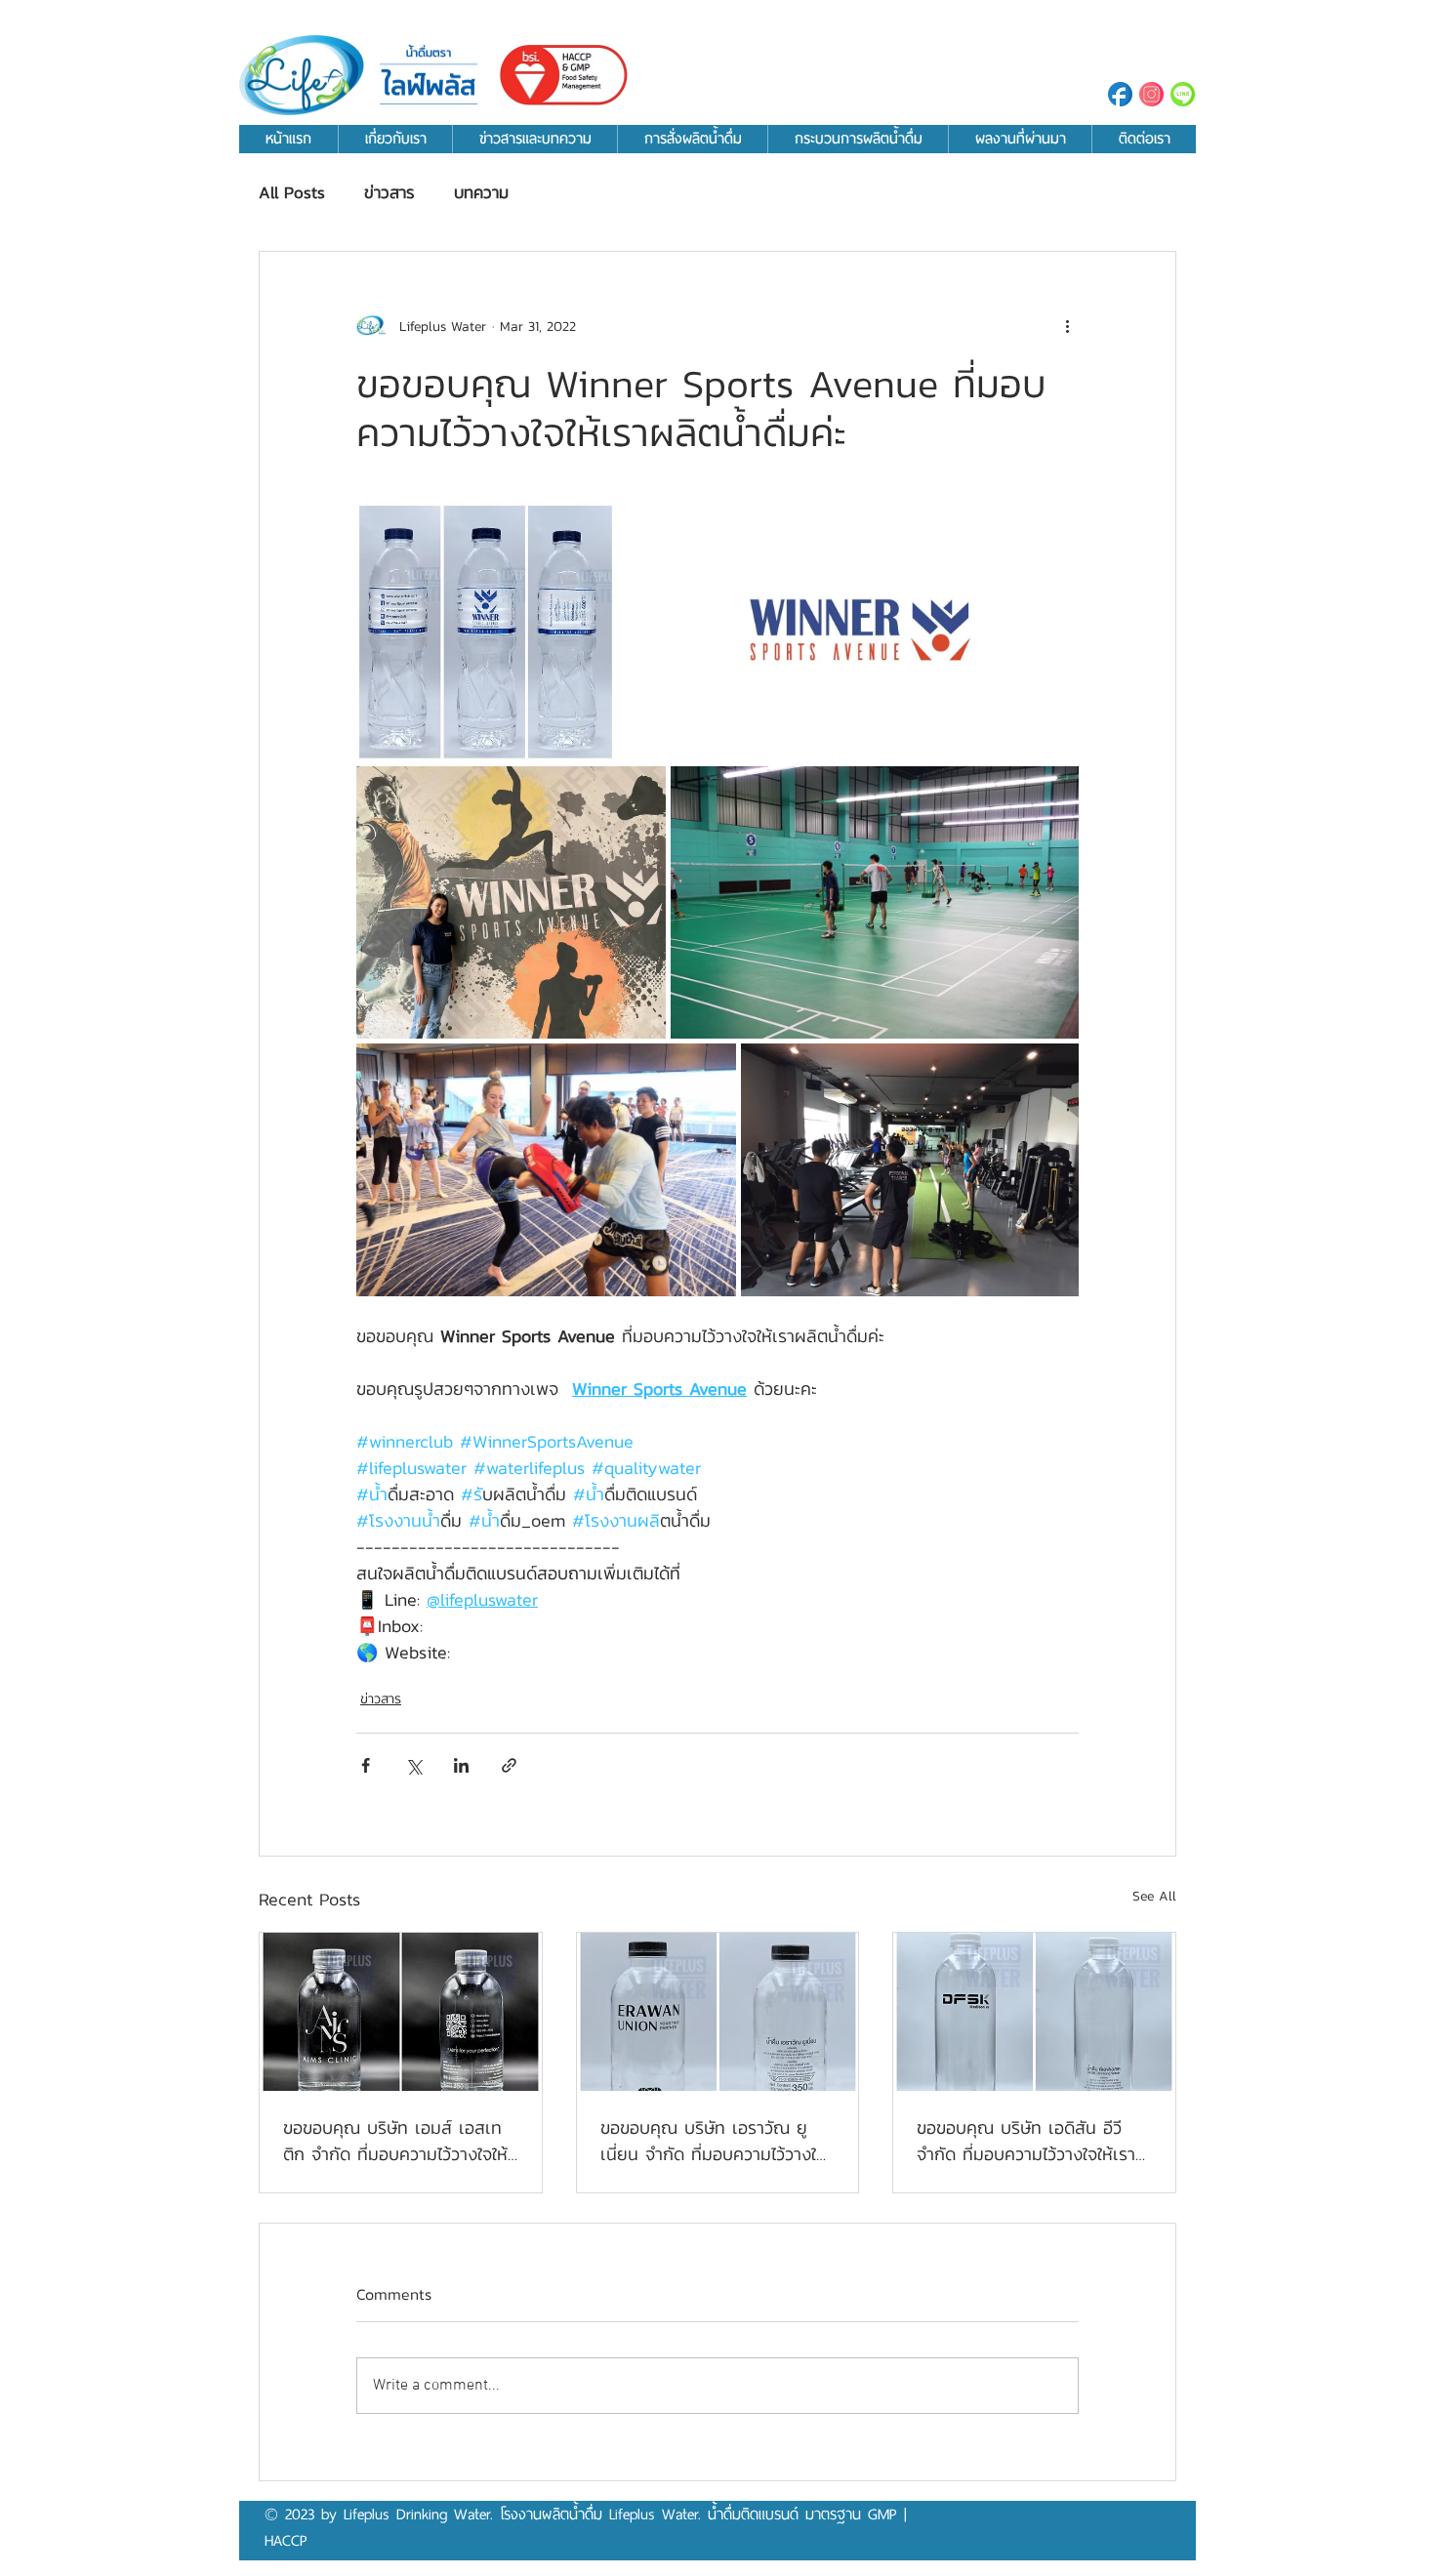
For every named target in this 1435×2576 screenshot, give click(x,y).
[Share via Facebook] (366, 1765)
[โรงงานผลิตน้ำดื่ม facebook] (1120, 94)
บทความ (481, 193)
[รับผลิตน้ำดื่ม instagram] (1151, 94)
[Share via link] (509, 1765)
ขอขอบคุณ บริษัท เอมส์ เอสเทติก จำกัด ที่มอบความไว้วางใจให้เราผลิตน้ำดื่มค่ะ (395, 2141)
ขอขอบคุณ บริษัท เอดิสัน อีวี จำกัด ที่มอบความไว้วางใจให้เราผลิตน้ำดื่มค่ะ (1026, 2141)
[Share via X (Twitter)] (413, 1765)
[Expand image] (486, 632)
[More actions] (1067, 326)
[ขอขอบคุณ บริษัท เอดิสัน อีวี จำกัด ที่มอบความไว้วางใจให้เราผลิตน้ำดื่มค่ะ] (1034, 2012)
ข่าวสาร (389, 193)
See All (1154, 1896)
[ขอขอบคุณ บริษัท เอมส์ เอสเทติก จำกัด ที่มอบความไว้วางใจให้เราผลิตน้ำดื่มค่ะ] (401, 2012)
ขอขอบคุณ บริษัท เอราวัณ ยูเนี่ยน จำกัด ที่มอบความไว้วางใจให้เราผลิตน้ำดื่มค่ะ (713, 2141)
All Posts (292, 193)
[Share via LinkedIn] (461, 1765)
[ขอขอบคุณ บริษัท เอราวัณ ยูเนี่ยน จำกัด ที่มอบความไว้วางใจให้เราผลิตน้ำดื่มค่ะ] (718, 2012)
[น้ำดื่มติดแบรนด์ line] (1183, 94)
